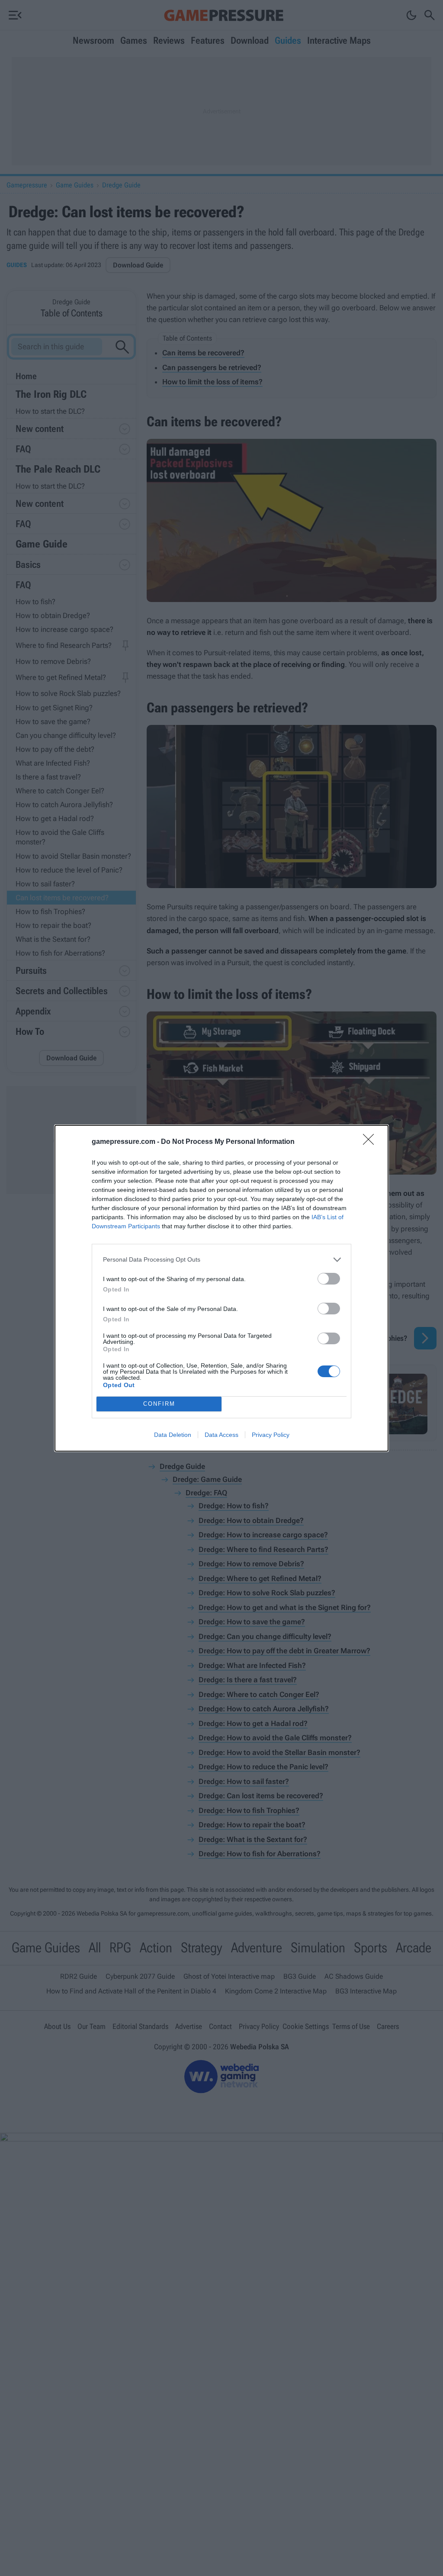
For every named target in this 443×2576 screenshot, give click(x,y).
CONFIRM (159, 1404)
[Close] (371, 1142)
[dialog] (221, 1288)
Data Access (221, 1435)
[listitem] (221, 1260)
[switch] (329, 1279)
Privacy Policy (271, 1435)
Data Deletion (173, 1435)
